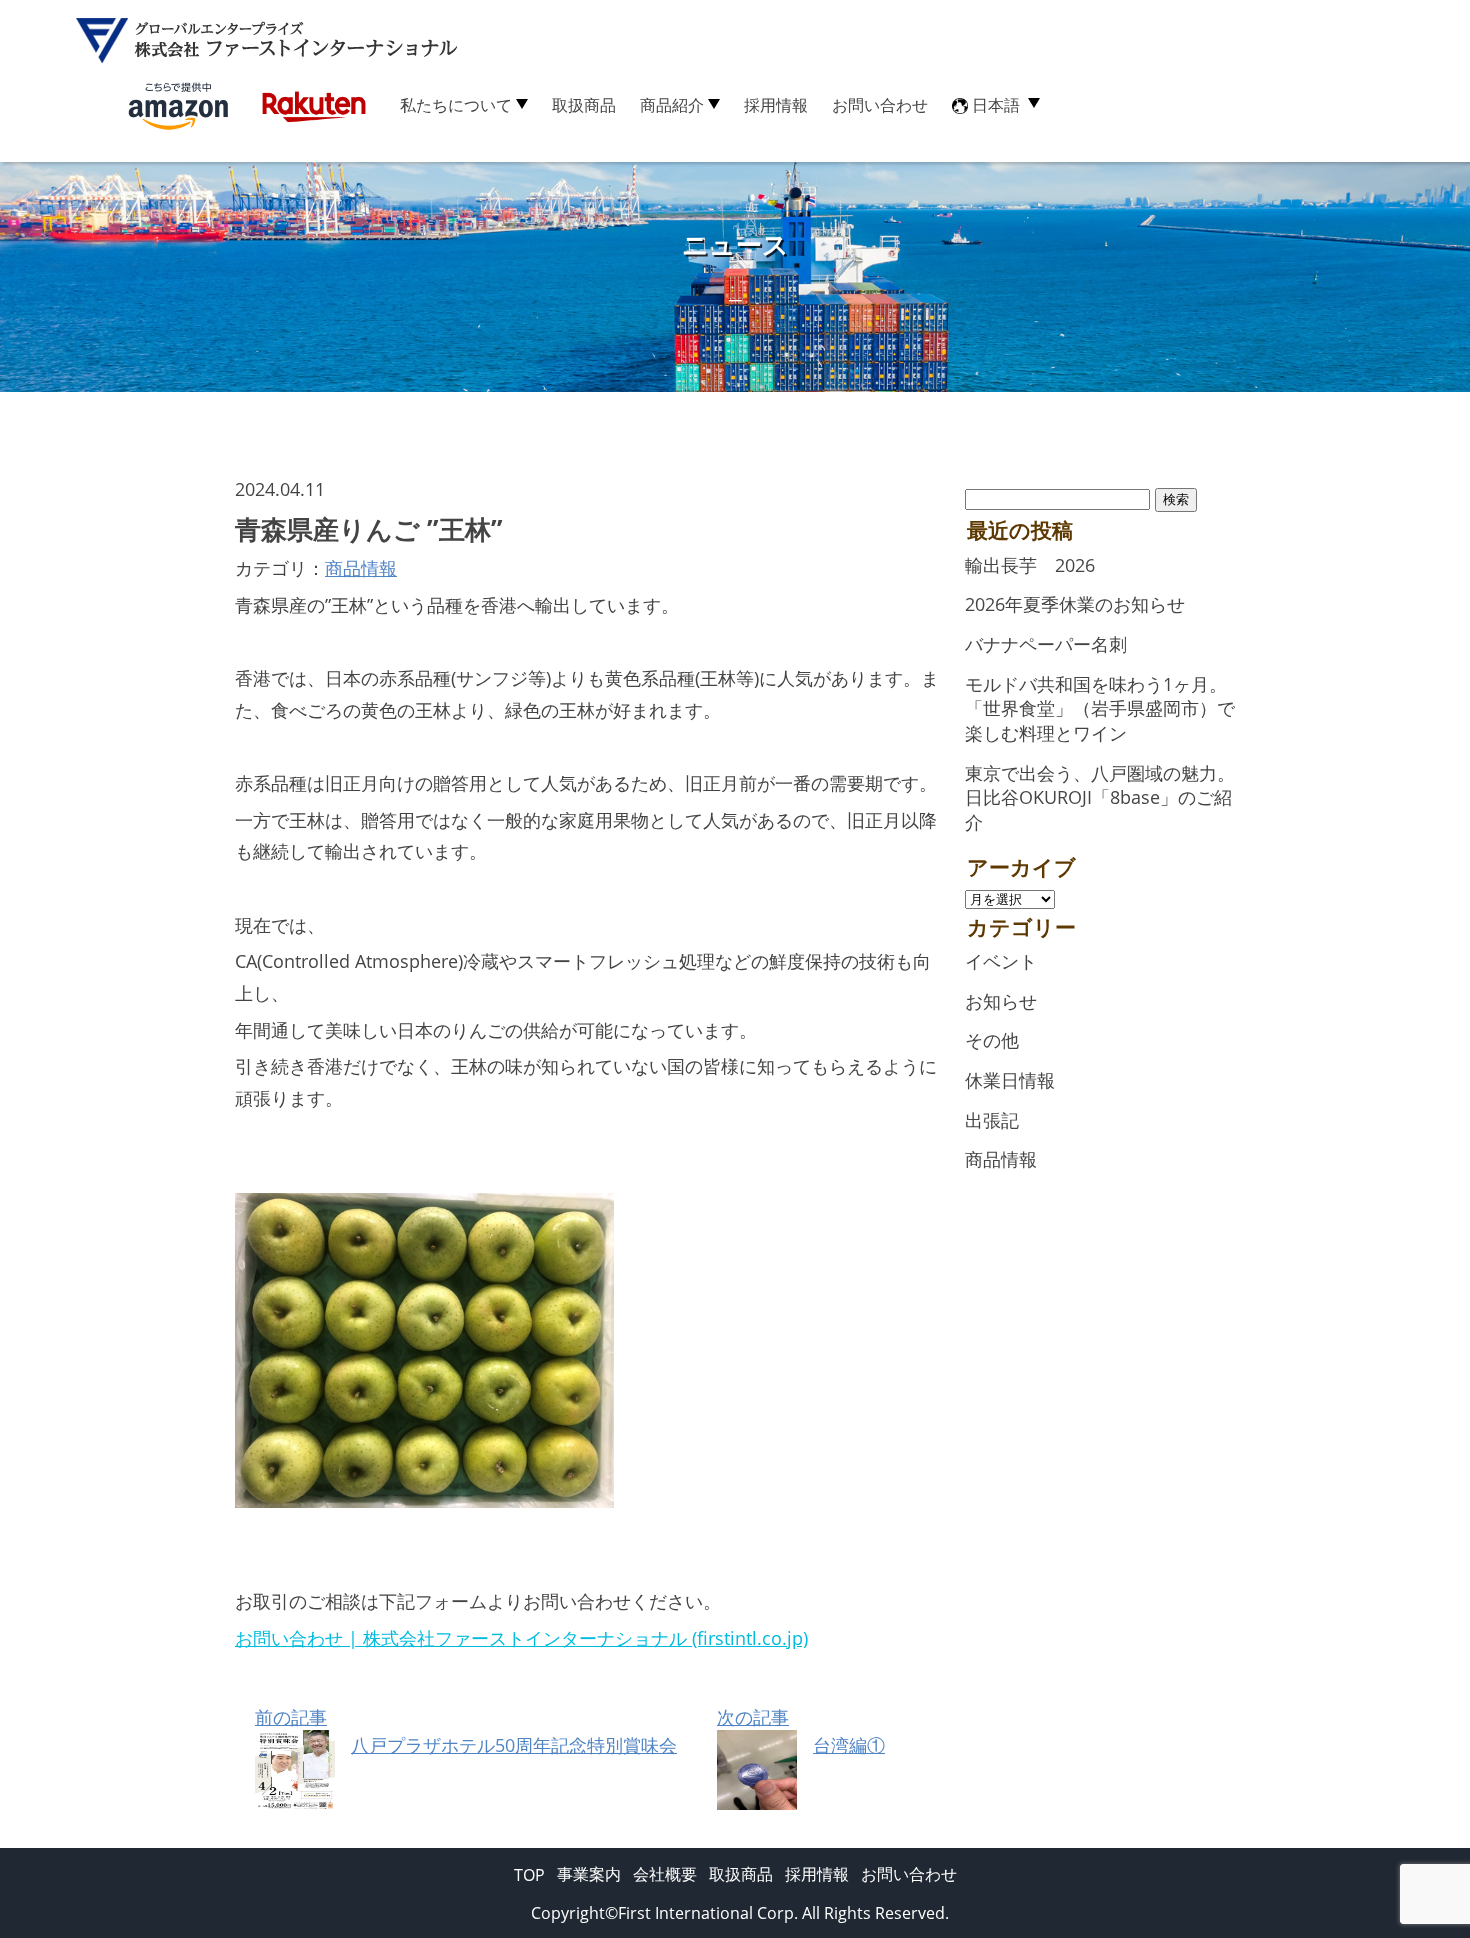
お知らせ (1001, 1001)
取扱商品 (584, 105)
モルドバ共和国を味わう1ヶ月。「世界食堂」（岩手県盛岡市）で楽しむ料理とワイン (1100, 708)
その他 (992, 1040)
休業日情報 (1010, 1080)
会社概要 (665, 1874)
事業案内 (589, 1874)
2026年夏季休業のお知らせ (1075, 604)
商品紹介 (672, 105)
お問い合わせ (880, 105)
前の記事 (466, 1731)
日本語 (996, 105)
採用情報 (776, 105)
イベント (1001, 961)
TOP (529, 1875)
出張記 (992, 1120)
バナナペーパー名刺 (1046, 644)
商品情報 (361, 568)
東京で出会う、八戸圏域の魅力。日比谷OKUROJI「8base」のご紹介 (1100, 797)
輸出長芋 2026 (1030, 565)
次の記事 (801, 1731)
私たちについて (456, 105)
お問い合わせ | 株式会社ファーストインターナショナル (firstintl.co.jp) (521, 1638)
